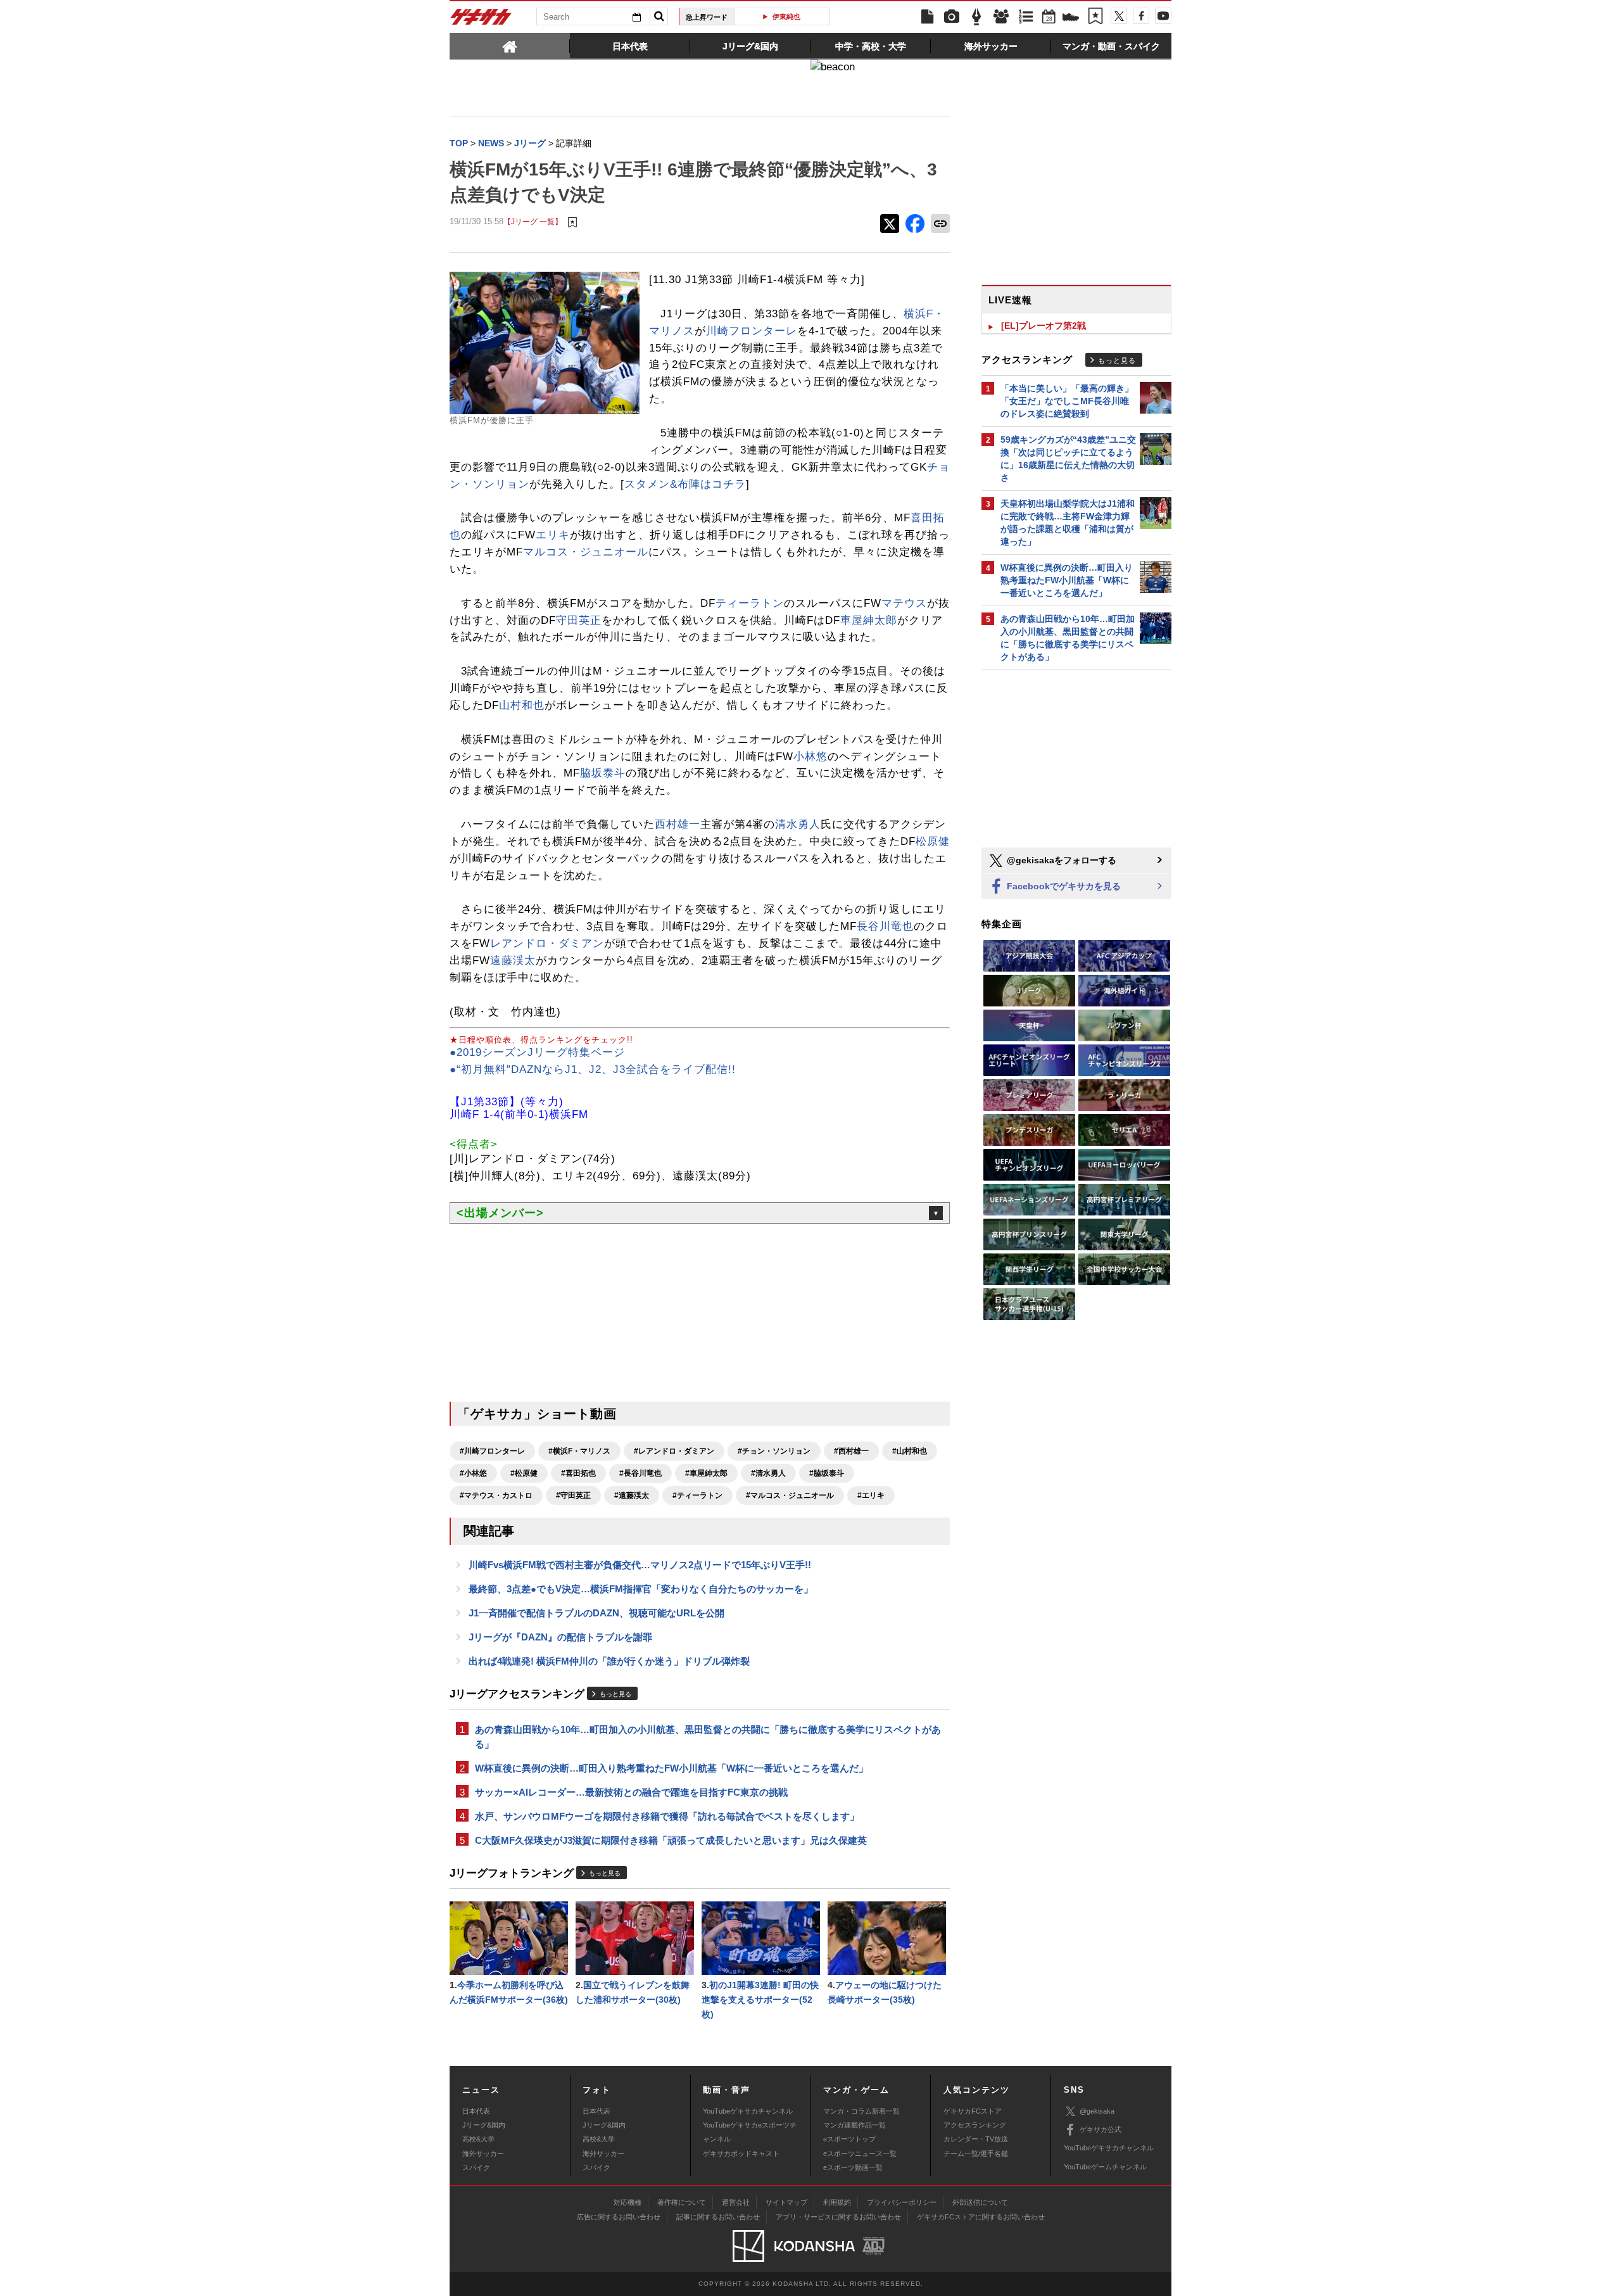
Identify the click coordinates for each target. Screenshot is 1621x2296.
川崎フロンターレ (752, 331)
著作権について (682, 2202)
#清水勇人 (768, 1473)
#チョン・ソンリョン (774, 1451)
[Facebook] (1141, 16)
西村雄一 (678, 824)
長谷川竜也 (885, 926)
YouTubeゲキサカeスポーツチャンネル (750, 2132)
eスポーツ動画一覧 (853, 2167)
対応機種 (628, 2202)
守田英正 (579, 620)
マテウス (904, 603)
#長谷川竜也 (640, 1473)
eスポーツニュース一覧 (860, 2153)
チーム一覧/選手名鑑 (976, 2153)
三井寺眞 (787, 16)
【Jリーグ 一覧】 (533, 221)
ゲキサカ (481, 20)
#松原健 (524, 1473)
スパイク (476, 2167)
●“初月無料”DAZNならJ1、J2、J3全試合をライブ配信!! (593, 1069)
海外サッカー (483, 2153)
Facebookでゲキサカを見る (1063, 886)
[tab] (510, 46)
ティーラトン (750, 603)
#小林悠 (473, 1473)
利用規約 (837, 2202)
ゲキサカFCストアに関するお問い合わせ (981, 2217)
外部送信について (980, 2202)
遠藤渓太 (513, 961)
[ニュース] (927, 17)
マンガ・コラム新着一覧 (861, 2111)
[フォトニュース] (952, 17)
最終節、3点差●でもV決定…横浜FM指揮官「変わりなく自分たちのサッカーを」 (641, 1589)
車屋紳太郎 (869, 620)
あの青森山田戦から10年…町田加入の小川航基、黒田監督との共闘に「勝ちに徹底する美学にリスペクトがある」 (708, 1737)
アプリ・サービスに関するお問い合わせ (838, 2217)
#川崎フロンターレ (492, 1451)
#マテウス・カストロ (496, 1495)
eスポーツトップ (849, 2139)
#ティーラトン (697, 1495)
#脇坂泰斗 (827, 1473)
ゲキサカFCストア (973, 2111)
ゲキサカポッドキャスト (741, 2153)
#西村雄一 (851, 1451)
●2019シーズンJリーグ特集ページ (537, 1052)
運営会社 (736, 2202)
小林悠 (810, 757)
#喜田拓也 (578, 1473)
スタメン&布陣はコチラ (685, 484)
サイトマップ (786, 2202)
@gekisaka (1097, 2111)
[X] (1119, 16)
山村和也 (522, 705)
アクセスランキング (975, 2125)
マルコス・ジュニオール (586, 552)
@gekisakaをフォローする (1060, 860)
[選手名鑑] (1001, 17)
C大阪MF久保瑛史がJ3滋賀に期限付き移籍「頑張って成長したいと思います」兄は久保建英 (671, 1840)
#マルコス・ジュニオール (790, 1495)
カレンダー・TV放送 (976, 2139)
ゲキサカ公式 (1101, 2129)
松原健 (933, 841)
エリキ (553, 535)
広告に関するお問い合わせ (619, 2217)
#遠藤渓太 (632, 1495)
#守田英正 (573, 1495)
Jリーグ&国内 (484, 2125)
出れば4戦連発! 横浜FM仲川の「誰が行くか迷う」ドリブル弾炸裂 (609, 1661)
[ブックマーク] (1095, 17)
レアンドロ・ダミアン (547, 943)
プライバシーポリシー (902, 2202)
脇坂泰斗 (603, 773)
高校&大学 (478, 2139)
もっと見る (615, 1694)
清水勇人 (798, 824)
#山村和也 (910, 1451)
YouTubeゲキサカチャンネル (748, 2111)
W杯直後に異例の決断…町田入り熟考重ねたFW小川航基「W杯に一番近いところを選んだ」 (672, 1768)
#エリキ (871, 1495)
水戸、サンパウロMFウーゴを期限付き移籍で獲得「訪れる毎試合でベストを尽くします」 (667, 1816)
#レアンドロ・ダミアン (674, 1451)
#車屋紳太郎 (706, 1473)
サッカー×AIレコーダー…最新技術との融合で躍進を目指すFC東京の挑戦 (631, 1792)
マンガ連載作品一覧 (855, 2125)
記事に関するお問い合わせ (718, 2217)
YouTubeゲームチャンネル (1105, 2167)
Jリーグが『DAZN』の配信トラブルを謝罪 (560, 1637)
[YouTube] (1163, 16)
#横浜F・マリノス (579, 1451)
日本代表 (476, 2111)
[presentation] (510, 46)
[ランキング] (1026, 17)
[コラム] (976, 17)
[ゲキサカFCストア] (1071, 18)
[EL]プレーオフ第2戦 (1044, 326)
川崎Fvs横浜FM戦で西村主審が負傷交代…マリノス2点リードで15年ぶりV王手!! (640, 1565)
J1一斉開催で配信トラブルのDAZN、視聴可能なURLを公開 (596, 1613)
